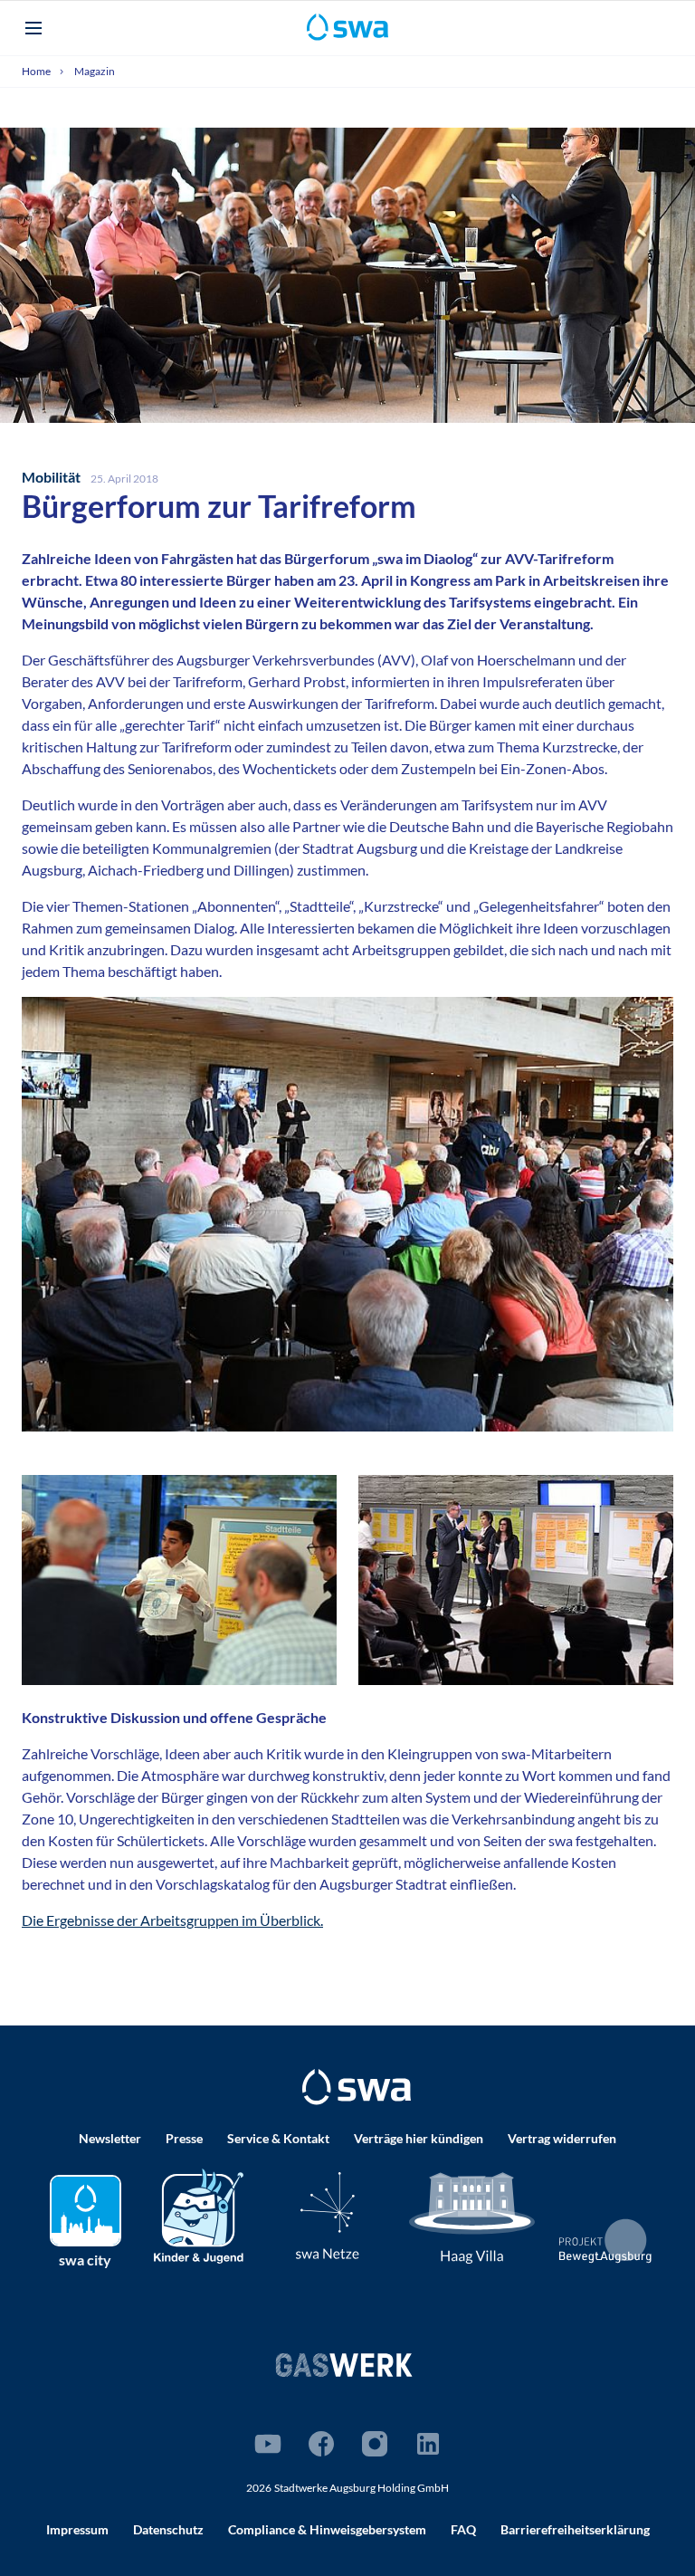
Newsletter (110, 2138)
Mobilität (52, 477)
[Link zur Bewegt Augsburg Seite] (606, 2241)
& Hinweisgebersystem (327, 2529)
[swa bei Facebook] (321, 2444)
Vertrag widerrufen (562, 2138)
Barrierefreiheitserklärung (575, 2529)
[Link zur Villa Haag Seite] (472, 2216)
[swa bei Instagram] (375, 2444)
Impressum (77, 2529)
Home (37, 71)
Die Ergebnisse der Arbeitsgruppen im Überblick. (172, 1920)
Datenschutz (168, 2529)
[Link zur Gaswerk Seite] (344, 2365)
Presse (184, 2138)
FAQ (463, 2529)
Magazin (95, 71)
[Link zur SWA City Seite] (86, 2211)
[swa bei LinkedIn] (428, 2444)
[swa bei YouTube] (268, 2444)
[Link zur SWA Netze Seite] (328, 2215)
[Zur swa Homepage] (357, 2087)
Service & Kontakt (278, 2138)
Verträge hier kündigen (419, 2138)
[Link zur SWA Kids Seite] (199, 2213)
